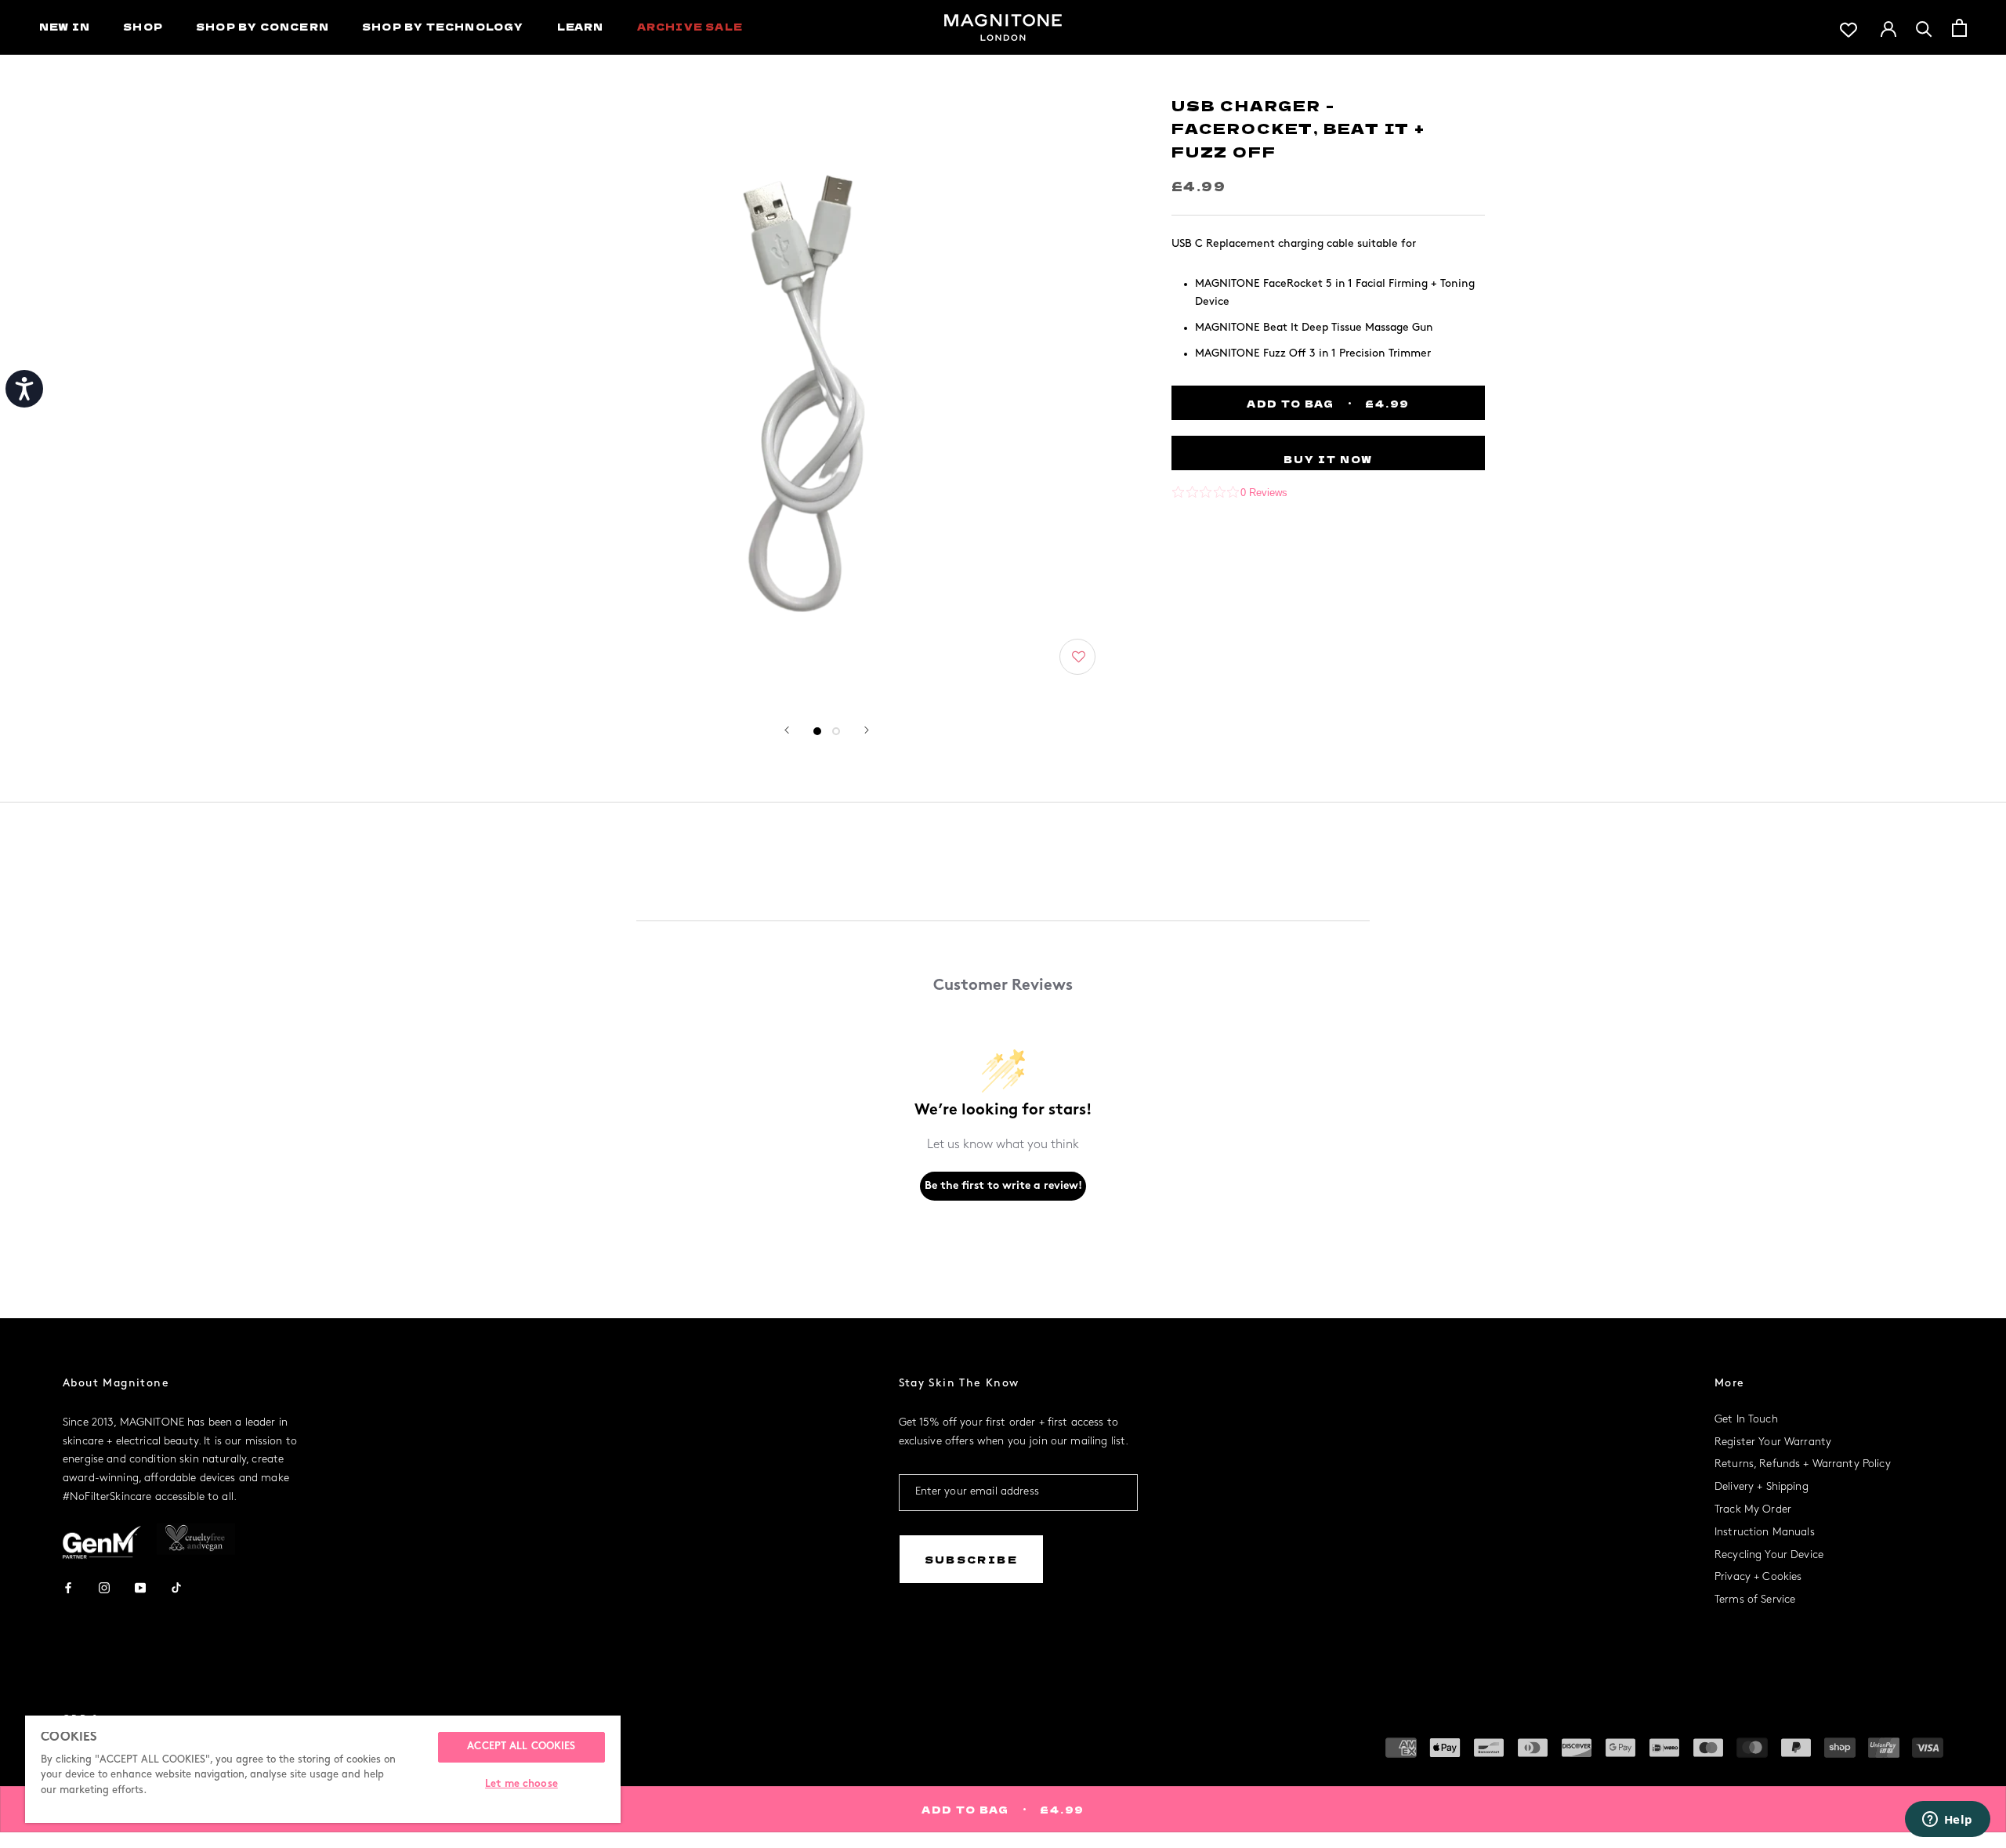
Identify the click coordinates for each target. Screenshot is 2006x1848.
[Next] (867, 730)
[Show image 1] (817, 731)
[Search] (1924, 28)
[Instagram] (104, 1587)
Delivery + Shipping (1762, 1487)
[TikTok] (176, 1587)
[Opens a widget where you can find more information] (1947, 1821)
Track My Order (1753, 1510)
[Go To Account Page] (1888, 27)
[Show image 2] (836, 731)
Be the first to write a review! (1003, 1186)
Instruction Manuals (1765, 1533)
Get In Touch (1746, 1420)
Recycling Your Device (1769, 1555)
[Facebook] (68, 1587)
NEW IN (65, 26)
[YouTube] (140, 1587)
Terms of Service (1755, 1600)
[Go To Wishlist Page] (1848, 28)
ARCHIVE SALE (690, 26)
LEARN (581, 26)
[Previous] (787, 730)
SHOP (143, 26)
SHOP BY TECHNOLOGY (443, 26)
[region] (323, 1769)
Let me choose (521, 1785)
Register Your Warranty (1773, 1442)
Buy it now (1328, 459)
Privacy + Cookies (1758, 1577)
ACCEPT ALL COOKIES (521, 1747)
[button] (1079, 657)
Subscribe (972, 1559)
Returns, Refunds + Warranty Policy (1803, 1464)
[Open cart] (1959, 28)
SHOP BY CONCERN (263, 26)
